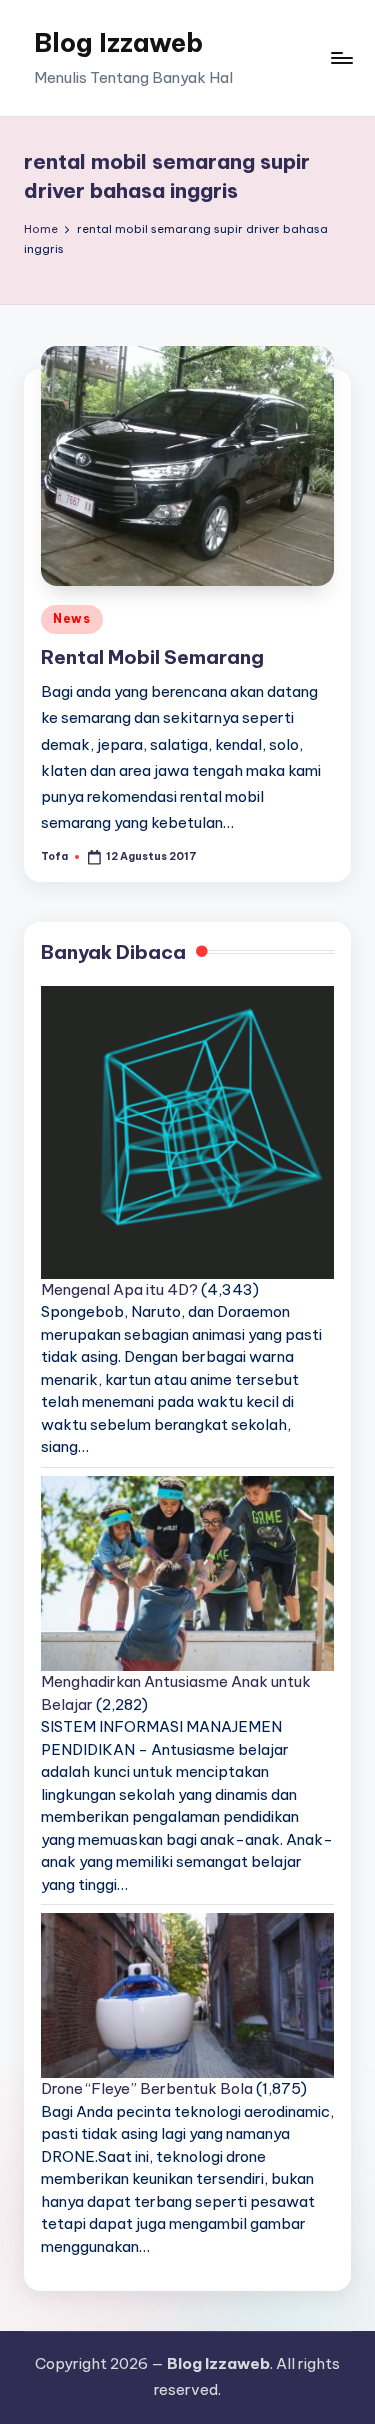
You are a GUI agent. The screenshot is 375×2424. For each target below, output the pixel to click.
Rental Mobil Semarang (152, 657)
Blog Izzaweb (118, 42)
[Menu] (341, 57)
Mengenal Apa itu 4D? (119, 1289)
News (72, 618)
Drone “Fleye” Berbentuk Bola (147, 2088)
